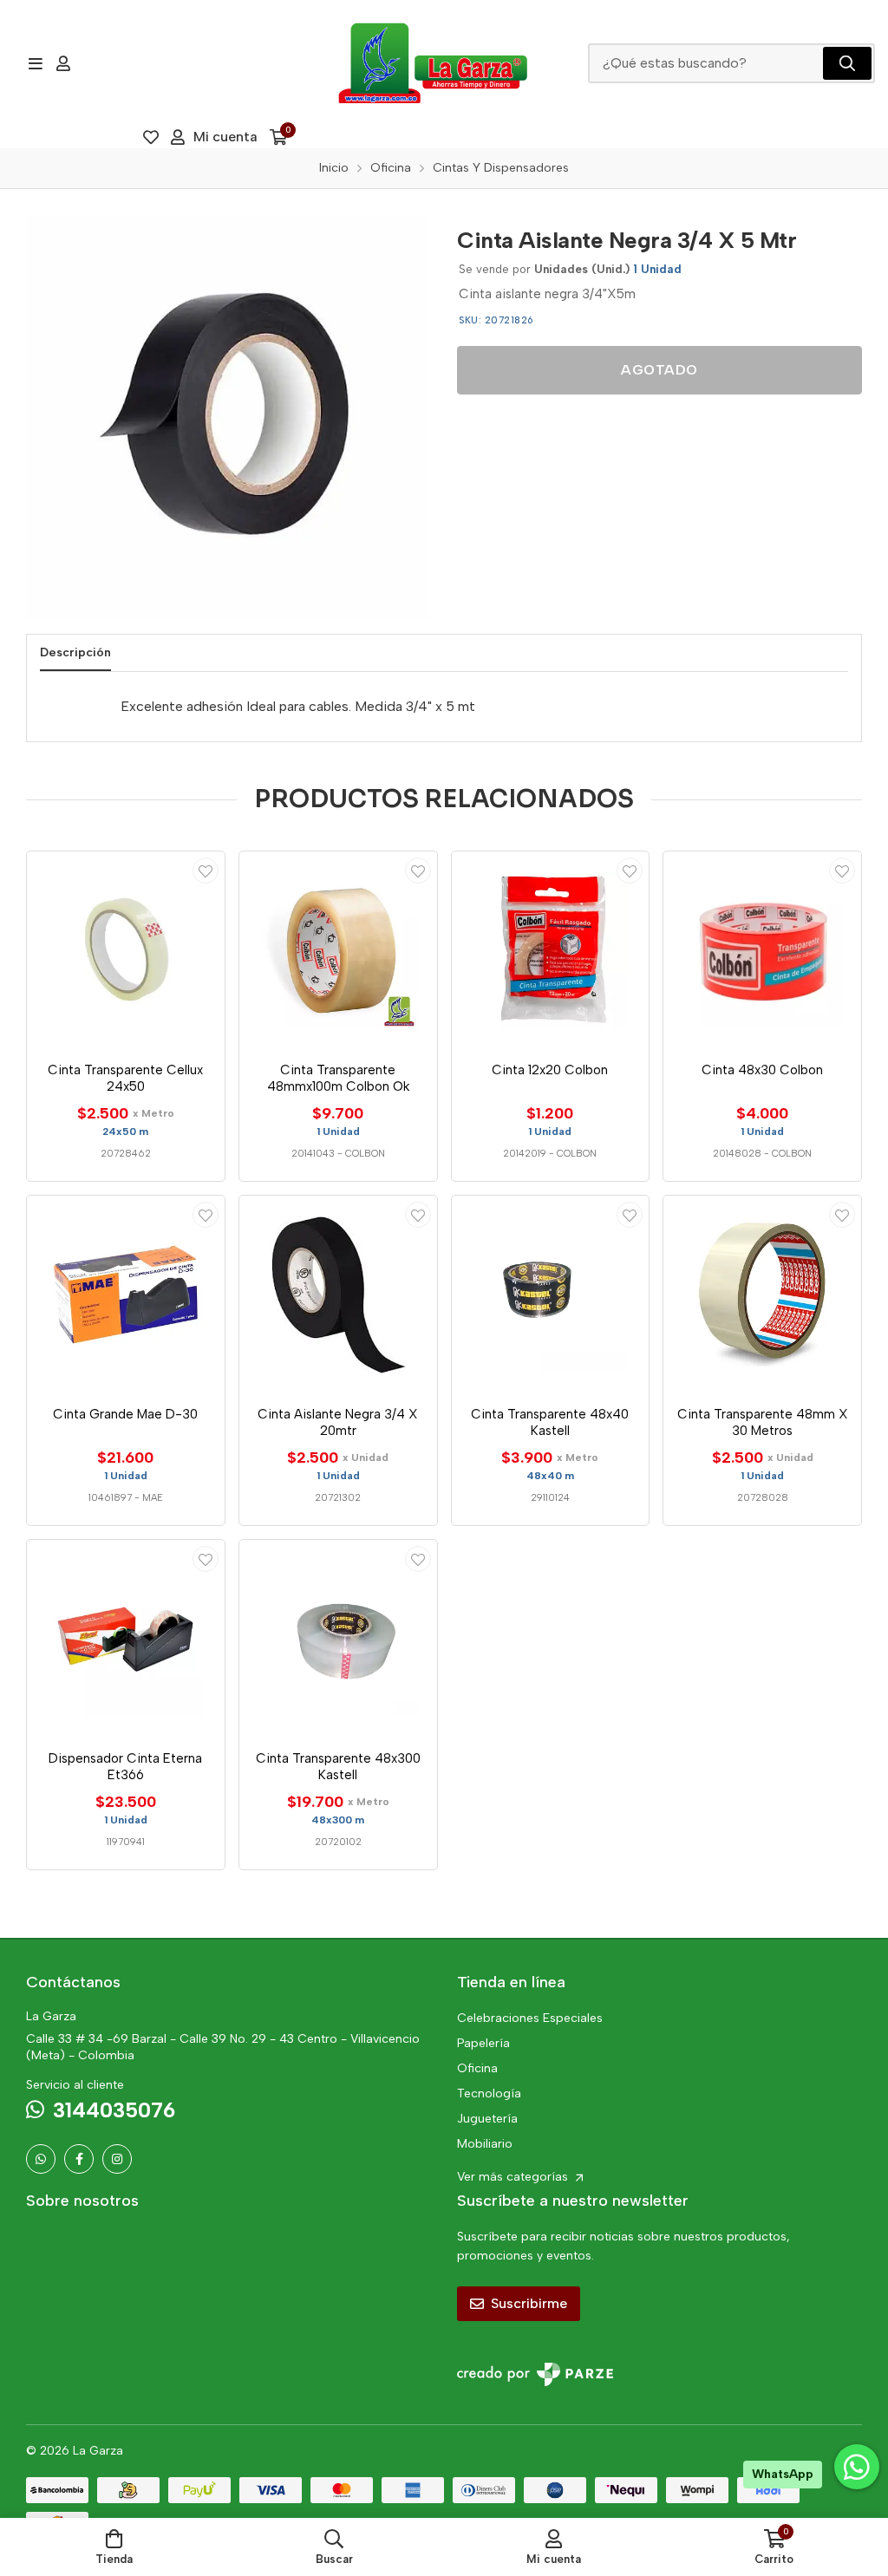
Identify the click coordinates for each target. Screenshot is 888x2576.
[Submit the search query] (847, 63)
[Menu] (35, 63)
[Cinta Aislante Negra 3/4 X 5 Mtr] (229, 417)
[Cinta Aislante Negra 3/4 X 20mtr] (338, 1295)
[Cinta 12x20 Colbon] (551, 950)
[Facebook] (79, 2159)
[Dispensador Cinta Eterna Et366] (126, 1639)
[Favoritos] (151, 137)
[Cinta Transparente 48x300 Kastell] (338, 1639)
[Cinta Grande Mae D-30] (126, 1295)
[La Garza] (433, 63)
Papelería (483, 2043)
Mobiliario (485, 2144)
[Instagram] (117, 2159)
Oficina (477, 2068)
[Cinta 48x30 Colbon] (762, 950)
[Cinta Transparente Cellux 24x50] (126, 950)
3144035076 (114, 2110)
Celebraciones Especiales (530, 2018)
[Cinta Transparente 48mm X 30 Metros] (762, 1295)
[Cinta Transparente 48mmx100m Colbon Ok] (338, 950)
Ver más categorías (514, 2177)
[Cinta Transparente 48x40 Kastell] (551, 1295)
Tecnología (489, 2093)
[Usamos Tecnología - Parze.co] (535, 2374)
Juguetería (487, 2119)
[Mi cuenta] (63, 63)
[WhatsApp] (41, 2159)
